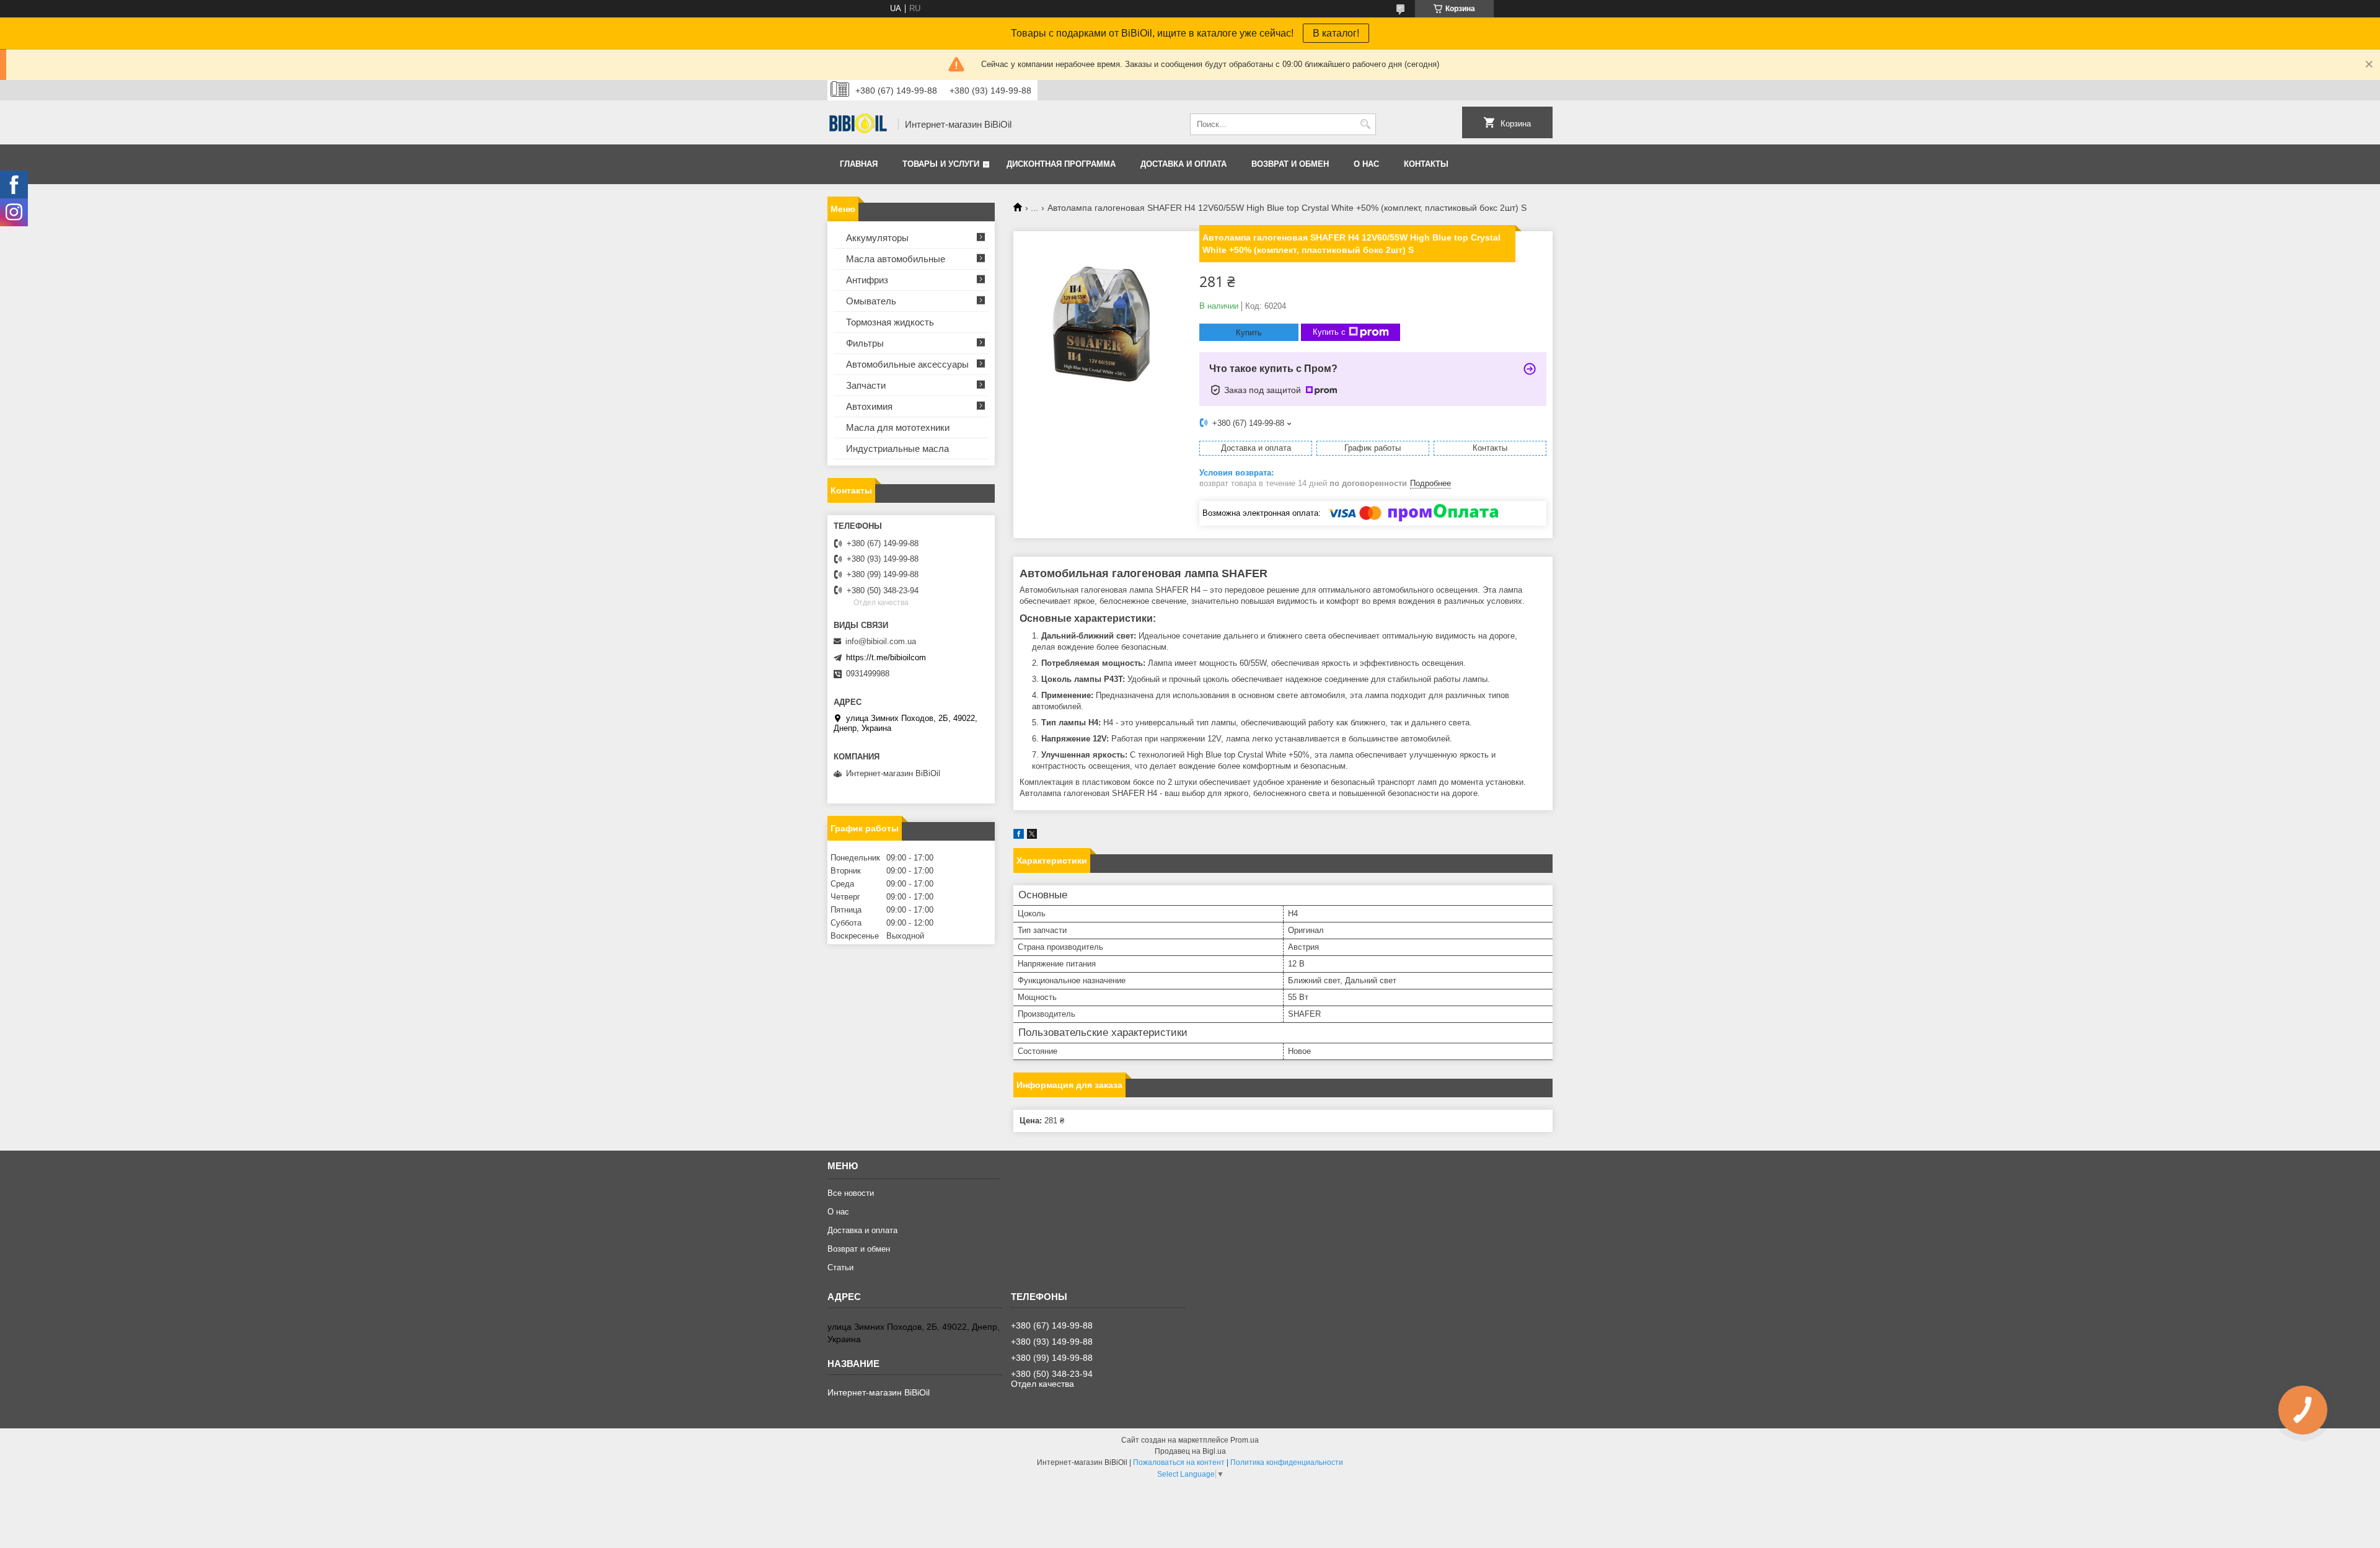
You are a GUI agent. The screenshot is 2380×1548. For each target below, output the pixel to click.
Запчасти (866, 385)
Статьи (840, 1267)
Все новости (851, 1193)
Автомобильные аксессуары (907, 364)
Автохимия (869, 406)
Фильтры (865, 343)
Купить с (1329, 332)
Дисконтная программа (1061, 164)
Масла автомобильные (896, 259)
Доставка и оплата (1183, 164)
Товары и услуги (941, 164)
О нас (1366, 164)
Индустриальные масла (897, 449)
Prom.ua (1245, 1440)
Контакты (1426, 164)
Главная (859, 164)
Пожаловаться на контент (1179, 1462)
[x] (1032, 836)
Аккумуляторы (877, 238)
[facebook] (1019, 836)
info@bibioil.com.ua (881, 641)
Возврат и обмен (1290, 164)
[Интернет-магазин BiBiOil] (858, 125)
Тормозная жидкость (890, 322)
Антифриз (867, 280)
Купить (1249, 333)
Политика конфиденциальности (1287, 1462)
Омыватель (871, 301)
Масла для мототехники (898, 427)
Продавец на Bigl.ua (1190, 1451)
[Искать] (1365, 124)
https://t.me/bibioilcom (886, 657)
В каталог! (1336, 33)
